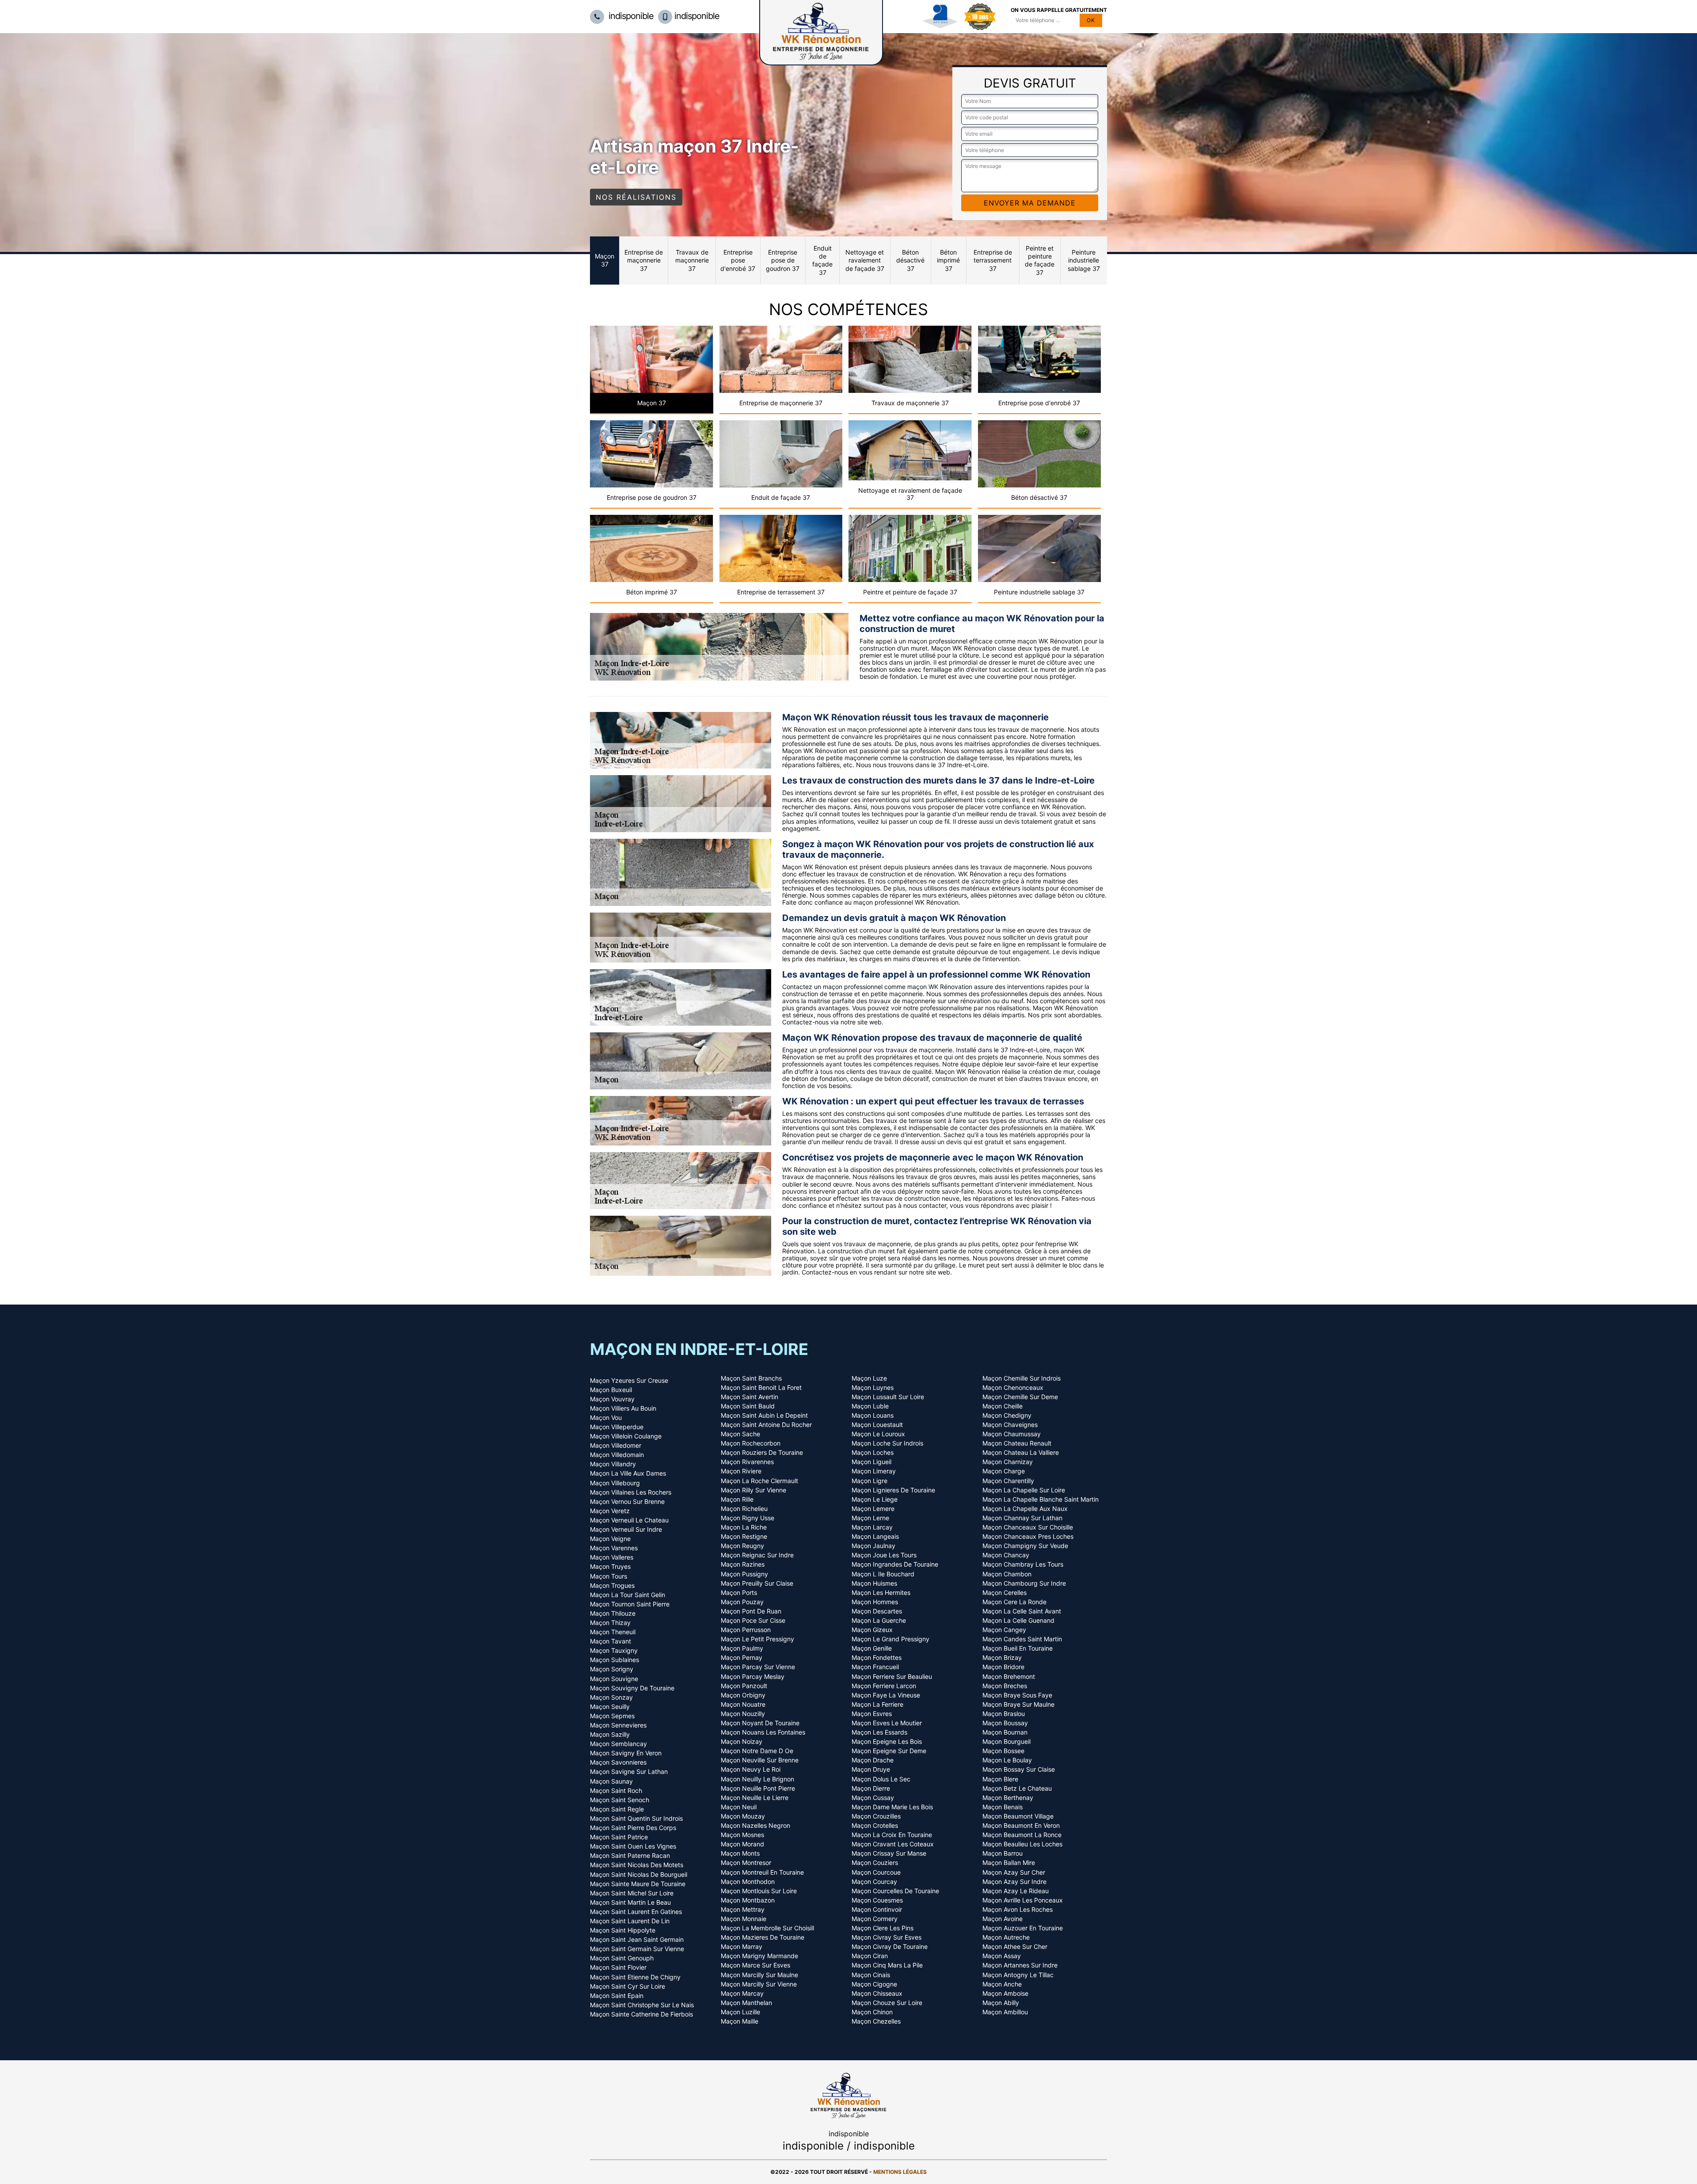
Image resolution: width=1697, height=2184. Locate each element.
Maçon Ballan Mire (1009, 1863)
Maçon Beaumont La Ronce (1022, 1835)
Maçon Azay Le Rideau (1016, 1891)
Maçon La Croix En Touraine (892, 1835)
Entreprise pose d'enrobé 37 (738, 260)
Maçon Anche (1002, 1984)
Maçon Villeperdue (617, 1427)
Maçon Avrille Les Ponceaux (1023, 1900)
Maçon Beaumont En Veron (1021, 1826)
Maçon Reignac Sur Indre (757, 1555)
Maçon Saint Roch (616, 1791)
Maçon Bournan (1005, 1732)
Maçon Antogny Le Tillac (1018, 1975)
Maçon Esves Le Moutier (887, 1723)
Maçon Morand (742, 1844)
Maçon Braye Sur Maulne (1018, 1705)
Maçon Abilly (1001, 2003)
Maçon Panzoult (744, 1686)
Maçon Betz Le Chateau (1017, 1788)
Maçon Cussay (873, 1798)
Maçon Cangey (1004, 1630)
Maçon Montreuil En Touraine (762, 1872)
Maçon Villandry (613, 1464)
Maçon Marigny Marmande (759, 1956)
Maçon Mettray (743, 1910)
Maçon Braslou (1004, 1714)
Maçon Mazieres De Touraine (763, 1937)
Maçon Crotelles (875, 1826)
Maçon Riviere (741, 1471)
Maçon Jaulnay (873, 1546)
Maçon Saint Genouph (622, 1958)
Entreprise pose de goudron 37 (783, 260)
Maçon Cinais (871, 1975)
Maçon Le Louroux (878, 1434)
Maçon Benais (1003, 1807)
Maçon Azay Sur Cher (1014, 1872)
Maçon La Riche (744, 1527)
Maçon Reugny (742, 1546)
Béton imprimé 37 (948, 260)
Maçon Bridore (1003, 1667)
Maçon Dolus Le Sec (881, 1779)
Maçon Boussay (1005, 1723)
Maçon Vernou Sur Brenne (627, 1502)
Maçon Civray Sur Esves (887, 1937)
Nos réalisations (636, 197)
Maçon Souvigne (614, 1679)
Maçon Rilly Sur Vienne (753, 1490)
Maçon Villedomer (616, 1446)
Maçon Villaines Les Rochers (631, 1492)
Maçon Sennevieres (618, 1725)
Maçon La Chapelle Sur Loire (1024, 1490)
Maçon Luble (870, 1406)
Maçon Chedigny (1007, 1415)
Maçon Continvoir (877, 1910)
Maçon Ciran (870, 1956)
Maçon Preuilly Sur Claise (757, 1583)
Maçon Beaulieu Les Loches (1022, 1844)
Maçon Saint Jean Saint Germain (637, 1940)
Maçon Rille (737, 1499)
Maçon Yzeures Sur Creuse (629, 1381)
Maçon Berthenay (1008, 1798)
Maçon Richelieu (744, 1509)
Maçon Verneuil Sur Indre (626, 1530)
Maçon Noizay (742, 1742)
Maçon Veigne (610, 1539)
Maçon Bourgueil (1006, 1742)
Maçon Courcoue (876, 1872)
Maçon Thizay (610, 1623)
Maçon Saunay (611, 1781)
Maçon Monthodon (748, 1882)
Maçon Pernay (742, 1658)
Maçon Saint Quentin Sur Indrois (636, 1819)
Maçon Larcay (872, 1527)
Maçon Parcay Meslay (753, 1677)
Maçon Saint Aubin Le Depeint (764, 1415)
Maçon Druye (871, 1769)
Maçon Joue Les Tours (884, 1555)
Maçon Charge (1004, 1471)
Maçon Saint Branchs (751, 1378)
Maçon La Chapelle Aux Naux (1025, 1509)
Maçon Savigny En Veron (626, 1753)
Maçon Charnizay (1008, 1462)
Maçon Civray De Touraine (890, 1947)
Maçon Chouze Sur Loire (887, 2003)
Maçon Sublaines (614, 1660)
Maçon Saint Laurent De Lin (630, 1921)
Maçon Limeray (874, 1471)
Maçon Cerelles (1005, 1593)
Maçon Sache (740, 1434)
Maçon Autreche (1006, 1937)
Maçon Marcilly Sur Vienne (759, 1984)
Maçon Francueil (875, 1667)
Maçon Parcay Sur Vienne (758, 1667)
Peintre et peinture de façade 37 (1040, 260)
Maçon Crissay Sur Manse (889, 1853)
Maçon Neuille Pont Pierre (758, 1788)
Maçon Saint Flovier (618, 1967)
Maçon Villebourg (615, 1483)
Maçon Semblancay (618, 1744)
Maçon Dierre (871, 1788)
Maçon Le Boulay (1007, 1760)
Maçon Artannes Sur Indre (1020, 1965)
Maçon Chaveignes (1010, 1425)
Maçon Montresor (746, 1863)
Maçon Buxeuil (611, 1390)
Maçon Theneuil (613, 1632)
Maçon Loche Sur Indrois (887, 1443)
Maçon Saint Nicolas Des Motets (637, 1865)
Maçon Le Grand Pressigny (890, 1639)
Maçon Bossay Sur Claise (1019, 1769)
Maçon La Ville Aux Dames (628, 1473)
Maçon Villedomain (617, 1455)
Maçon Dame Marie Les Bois (892, 1807)
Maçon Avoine (1003, 1919)
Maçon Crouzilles (876, 1816)
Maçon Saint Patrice (619, 1837)
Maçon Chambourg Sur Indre (1024, 1583)
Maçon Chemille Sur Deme (1020, 1397)
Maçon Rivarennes (747, 1462)
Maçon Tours (609, 1576)
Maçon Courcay (874, 1882)
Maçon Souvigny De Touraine (632, 1688)
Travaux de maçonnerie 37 (692, 260)
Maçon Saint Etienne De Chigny (635, 1977)
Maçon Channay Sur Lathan (1022, 1518)
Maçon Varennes (614, 1548)
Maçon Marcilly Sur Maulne (759, 1975)
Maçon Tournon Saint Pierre (630, 1604)
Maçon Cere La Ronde (1014, 1602)
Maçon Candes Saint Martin (1022, 1639)
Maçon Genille (872, 1648)
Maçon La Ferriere (877, 1705)
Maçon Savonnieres (618, 1762)
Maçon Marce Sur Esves (755, 1965)
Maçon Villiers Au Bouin (623, 1408)
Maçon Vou (606, 1418)
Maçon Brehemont (1009, 1677)
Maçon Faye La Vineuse (886, 1695)
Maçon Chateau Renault (1017, 1443)
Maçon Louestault (877, 1425)
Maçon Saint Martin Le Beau (630, 1902)
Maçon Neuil (739, 1807)
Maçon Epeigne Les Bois (887, 1742)
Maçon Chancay (1006, 1555)
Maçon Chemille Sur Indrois (1022, 1378)
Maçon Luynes (873, 1388)
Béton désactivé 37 (910, 260)
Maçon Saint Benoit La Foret (761, 1388)
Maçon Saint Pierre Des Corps (633, 1828)
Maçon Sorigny (612, 1669)
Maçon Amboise (1005, 1994)
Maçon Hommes (875, 1602)
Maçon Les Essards (879, 1732)
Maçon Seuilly (610, 1707)
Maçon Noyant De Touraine (760, 1723)
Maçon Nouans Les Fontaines (763, 1732)
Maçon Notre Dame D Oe (757, 1751)
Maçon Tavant (611, 1641)
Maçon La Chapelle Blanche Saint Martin (1041, 1499)
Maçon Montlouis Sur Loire (759, 1891)
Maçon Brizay (1002, 1658)
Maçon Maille (740, 2021)
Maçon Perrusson (746, 1630)
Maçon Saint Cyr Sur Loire (628, 1986)
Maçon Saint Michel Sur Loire (632, 1893)
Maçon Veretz (610, 1511)
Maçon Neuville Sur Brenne (760, 1760)
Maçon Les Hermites (881, 1593)
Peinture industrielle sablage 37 (1084, 260)
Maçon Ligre (869, 1481)
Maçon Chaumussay (1012, 1434)
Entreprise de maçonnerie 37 (644, 260)
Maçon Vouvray (612, 1399)
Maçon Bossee (1003, 1751)
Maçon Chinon (872, 2012)
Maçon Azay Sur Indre (1014, 1882)
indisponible (630, 16)
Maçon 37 (605, 260)
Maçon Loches (873, 1453)
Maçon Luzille (740, 2012)
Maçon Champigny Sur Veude (1025, 1546)
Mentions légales (900, 2172)
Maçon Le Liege (875, 1499)
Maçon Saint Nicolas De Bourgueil (639, 1875)
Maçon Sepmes (612, 1716)
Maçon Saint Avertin (750, 1397)
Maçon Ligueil (871, 1462)
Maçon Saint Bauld (748, 1406)
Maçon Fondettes (877, 1658)
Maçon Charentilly (1008, 1481)
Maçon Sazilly (610, 1735)
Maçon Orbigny (743, 1695)
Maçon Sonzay (611, 1697)
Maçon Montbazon (748, 1900)
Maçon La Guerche (879, 1621)
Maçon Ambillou (1005, 2012)
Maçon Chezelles (876, 2021)
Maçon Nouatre (743, 1705)
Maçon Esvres (872, 1714)
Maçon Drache (873, 1760)
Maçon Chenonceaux (1013, 1388)
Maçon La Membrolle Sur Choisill (767, 1928)
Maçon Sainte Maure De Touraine (638, 1884)
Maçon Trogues (612, 1586)
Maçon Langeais (875, 1537)
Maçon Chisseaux (877, 1994)
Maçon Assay (1002, 1956)
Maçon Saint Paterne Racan (630, 1856)
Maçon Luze (869, 1378)
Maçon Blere (1000, 1779)
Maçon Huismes (874, 1583)
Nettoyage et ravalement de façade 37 (865, 260)
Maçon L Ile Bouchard (883, 1574)
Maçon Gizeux (872, 1630)
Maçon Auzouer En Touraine (1023, 1928)
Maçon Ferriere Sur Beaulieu (892, 1677)
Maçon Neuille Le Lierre (755, 1798)
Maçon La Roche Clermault (759, 1481)
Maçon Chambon (1007, 1574)
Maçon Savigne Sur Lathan (629, 1772)
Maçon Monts (740, 1853)
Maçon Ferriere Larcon (884, 1686)
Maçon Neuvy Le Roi (751, 1769)
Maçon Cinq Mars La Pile (887, 1965)
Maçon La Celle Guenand (1018, 1621)
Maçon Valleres (612, 1557)
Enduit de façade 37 (822, 260)
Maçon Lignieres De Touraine (893, 1490)
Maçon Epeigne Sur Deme (889, 1751)
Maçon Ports (739, 1593)
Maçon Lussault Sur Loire (888, 1397)
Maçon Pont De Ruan (751, 1611)
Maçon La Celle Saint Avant (1022, 1611)
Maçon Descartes (877, 1611)
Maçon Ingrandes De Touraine (895, 1564)
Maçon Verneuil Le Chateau (629, 1520)
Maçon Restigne (744, 1537)
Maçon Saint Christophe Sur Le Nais (642, 2005)
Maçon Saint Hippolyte (623, 1930)
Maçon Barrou (1003, 1853)
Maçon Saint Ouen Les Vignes (633, 1846)
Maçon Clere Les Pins (883, 1928)
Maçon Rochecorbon (751, 1443)
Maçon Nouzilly (743, 1714)
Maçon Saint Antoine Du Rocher (766, 1425)
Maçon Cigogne (874, 1984)
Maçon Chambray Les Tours (1023, 1564)
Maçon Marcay (742, 1994)
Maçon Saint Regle (617, 1809)
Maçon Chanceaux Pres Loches (1028, 1537)
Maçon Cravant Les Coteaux (893, 1844)
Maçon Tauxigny (614, 1651)
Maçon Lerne (870, 1518)
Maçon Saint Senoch (620, 1800)
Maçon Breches (1005, 1686)
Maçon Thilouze (613, 1613)
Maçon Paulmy (742, 1648)
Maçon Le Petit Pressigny (757, 1639)
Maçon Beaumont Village (1018, 1816)
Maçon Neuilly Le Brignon (757, 1779)
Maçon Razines (743, 1564)
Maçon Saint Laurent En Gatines (636, 1912)
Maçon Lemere (873, 1509)
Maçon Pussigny (744, 1574)
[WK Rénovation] (848, 2094)
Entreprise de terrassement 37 (993, 260)
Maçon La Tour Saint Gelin (628, 1595)
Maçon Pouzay (742, 1602)
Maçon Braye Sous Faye (1017, 1695)
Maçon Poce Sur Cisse (753, 1621)
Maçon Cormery (875, 1919)
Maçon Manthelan (746, 2003)
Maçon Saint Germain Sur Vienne (637, 1949)
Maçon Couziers (875, 1863)
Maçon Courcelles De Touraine (895, 1891)
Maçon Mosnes (742, 1835)
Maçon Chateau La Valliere (1021, 1453)
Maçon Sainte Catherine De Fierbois (641, 2014)
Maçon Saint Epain (617, 1996)
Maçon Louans (873, 1415)
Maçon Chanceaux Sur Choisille (1028, 1527)
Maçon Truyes (610, 1567)
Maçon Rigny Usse (748, 1518)
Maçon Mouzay (743, 1816)
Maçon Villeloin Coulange (626, 1436)
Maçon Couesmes (877, 1900)
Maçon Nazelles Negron (755, 1826)
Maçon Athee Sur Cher (1015, 1947)
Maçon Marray (742, 1947)
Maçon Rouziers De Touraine (762, 1453)
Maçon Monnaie (744, 1919)
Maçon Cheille (1003, 1406)
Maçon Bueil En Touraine (1018, 1648)
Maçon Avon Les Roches (1018, 1910)
